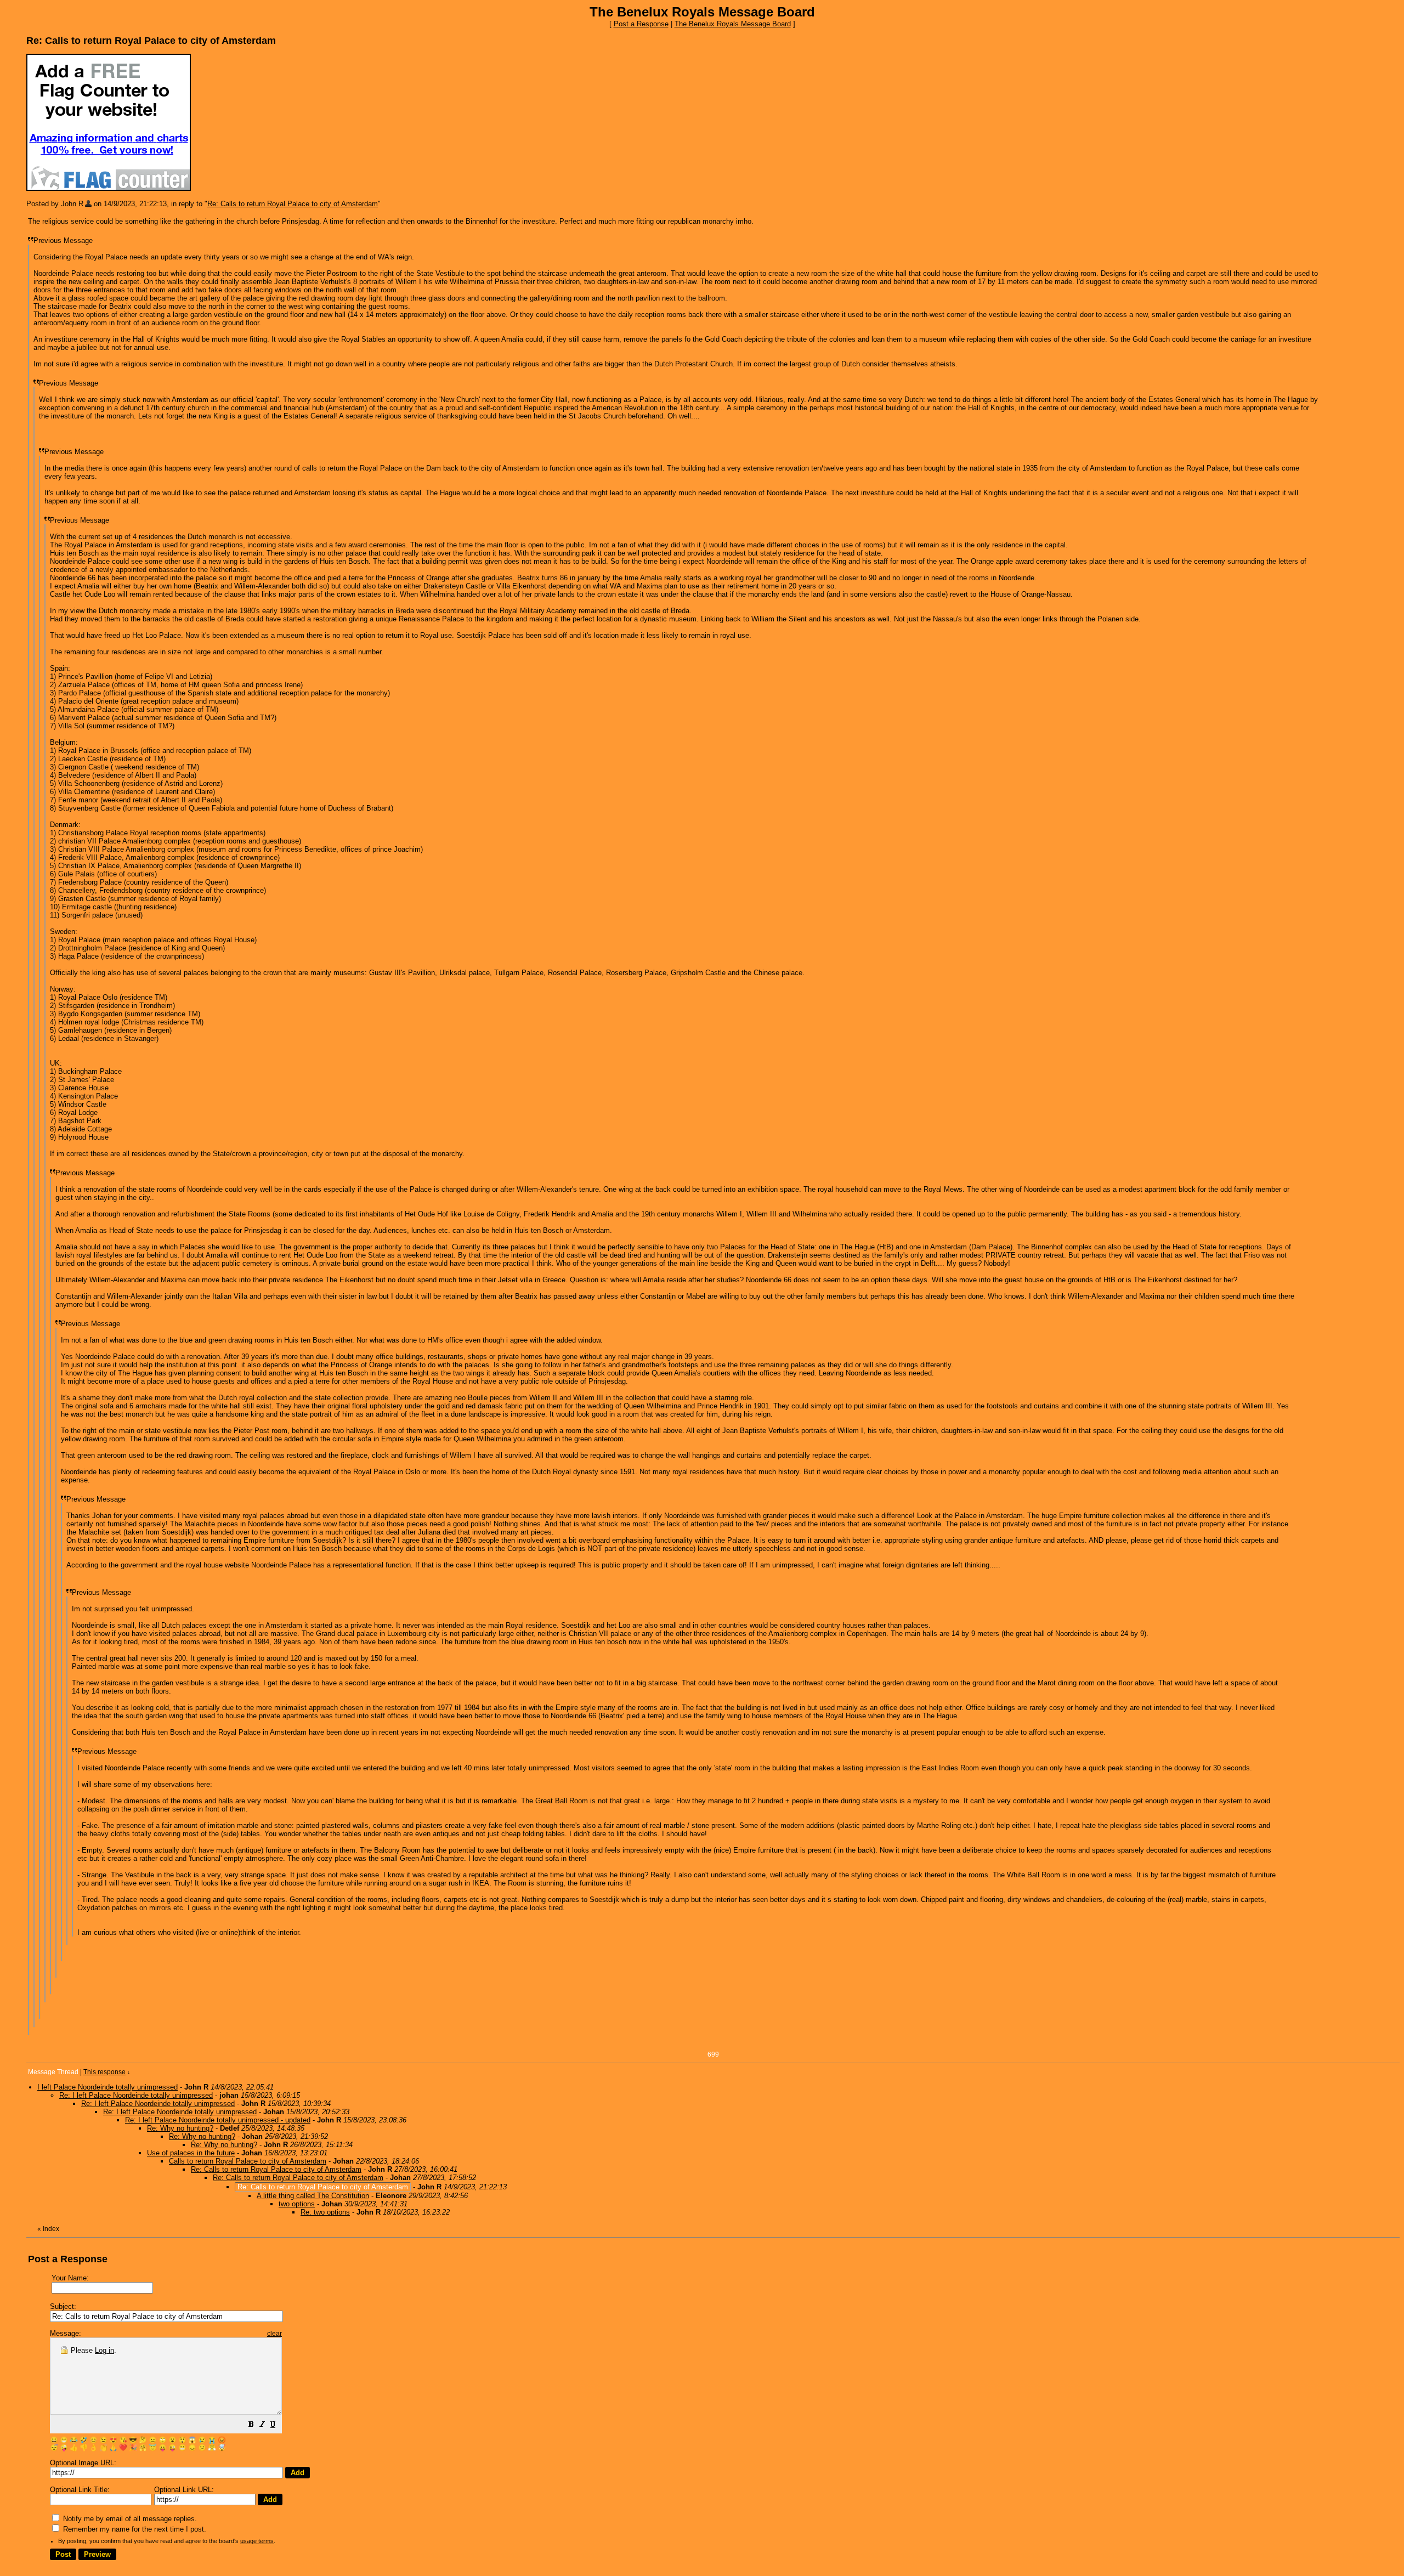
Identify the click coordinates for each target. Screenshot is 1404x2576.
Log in (104, 2350)
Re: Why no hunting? (180, 2128)
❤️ (123, 2448)
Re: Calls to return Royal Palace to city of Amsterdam (293, 204)
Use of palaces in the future (191, 2153)
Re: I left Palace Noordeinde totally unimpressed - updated (218, 2120)
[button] (251, 2426)
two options (297, 2204)
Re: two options (325, 2212)
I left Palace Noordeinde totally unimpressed (107, 2087)
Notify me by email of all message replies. (129, 2519)
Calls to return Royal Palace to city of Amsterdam (248, 2161)
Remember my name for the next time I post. (134, 2529)
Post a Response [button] (641, 24)
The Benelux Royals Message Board (733, 24)
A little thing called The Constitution (313, 2196)
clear (274, 2334)
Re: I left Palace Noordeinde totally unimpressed (136, 2095)
